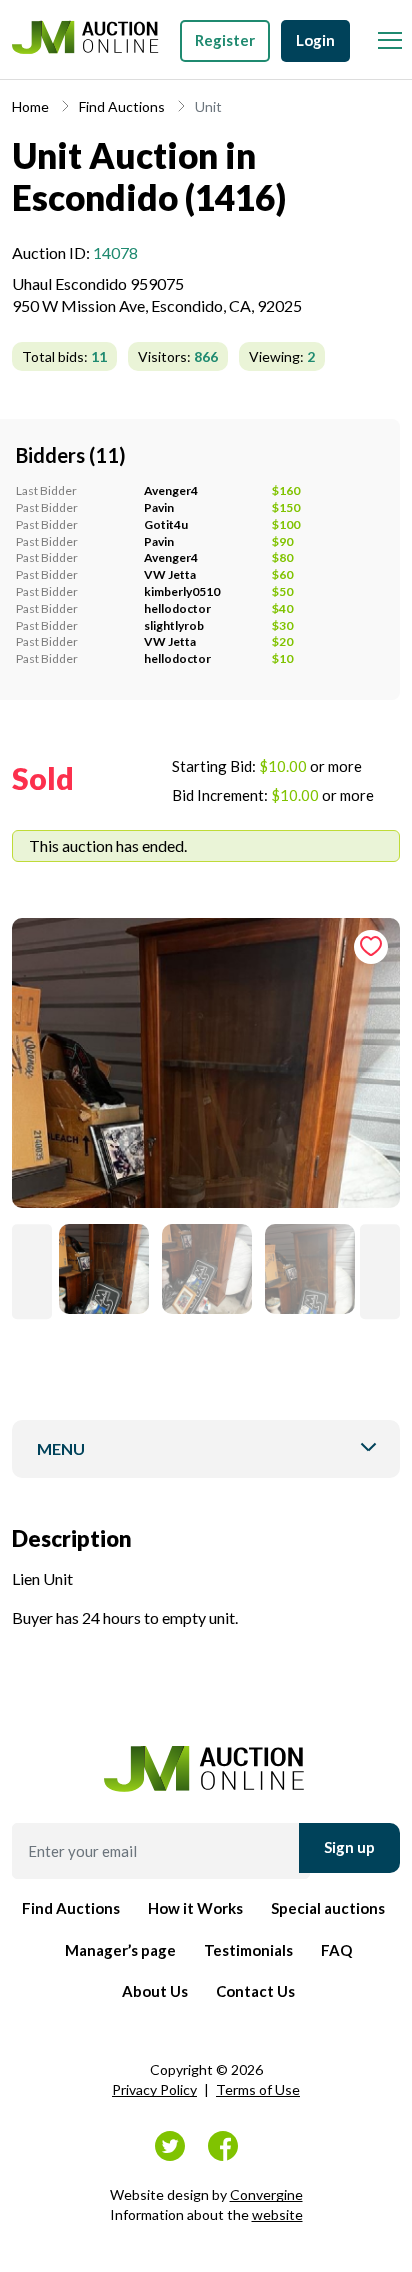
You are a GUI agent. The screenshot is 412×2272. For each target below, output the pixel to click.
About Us (155, 1991)
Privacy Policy (154, 2089)
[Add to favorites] (371, 947)
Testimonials (248, 1950)
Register (225, 40)
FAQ (336, 1950)
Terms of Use (258, 2089)
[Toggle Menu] (389, 35)
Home (30, 106)
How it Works (195, 1908)
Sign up (349, 1847)
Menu (61, 1448)
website (277, 2214)
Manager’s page (120, 1950)
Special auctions (328, 1908)
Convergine (266, 2194)
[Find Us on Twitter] (170, 2146)
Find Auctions (122, 106)
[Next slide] (380, 1271)
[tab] (206, 1071)
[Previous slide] (32, 1271)
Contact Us (255, 1991)
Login (315, 40)
